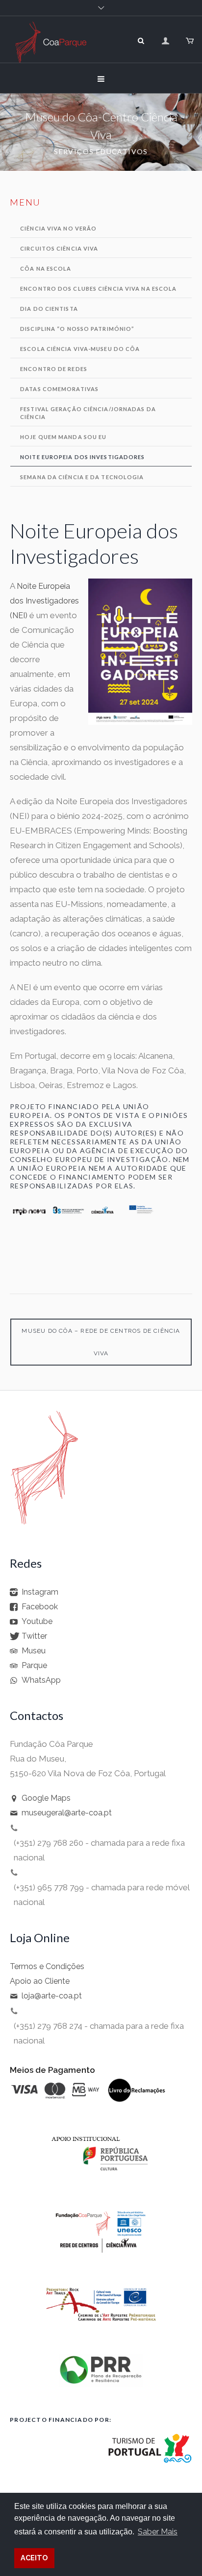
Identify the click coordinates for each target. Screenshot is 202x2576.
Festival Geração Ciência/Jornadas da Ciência (88, 413)
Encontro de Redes (54, 369)
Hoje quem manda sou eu (63, 437)
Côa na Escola (46, 268)
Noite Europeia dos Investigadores (82, 457)
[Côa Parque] (51, 53)
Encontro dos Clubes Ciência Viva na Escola (98, 289)
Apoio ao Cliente (40, 1982)
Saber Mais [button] (158, 2532)
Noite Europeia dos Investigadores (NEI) (44, 601)
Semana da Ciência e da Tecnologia (82, 477)
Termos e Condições (47, 1967)
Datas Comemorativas (59, 389)
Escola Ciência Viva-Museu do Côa (80, 349)
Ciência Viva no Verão (58, 228)
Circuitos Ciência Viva (59, 248)
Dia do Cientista (49, 309)
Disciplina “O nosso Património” (77, 329)
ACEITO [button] (34, 2558)
